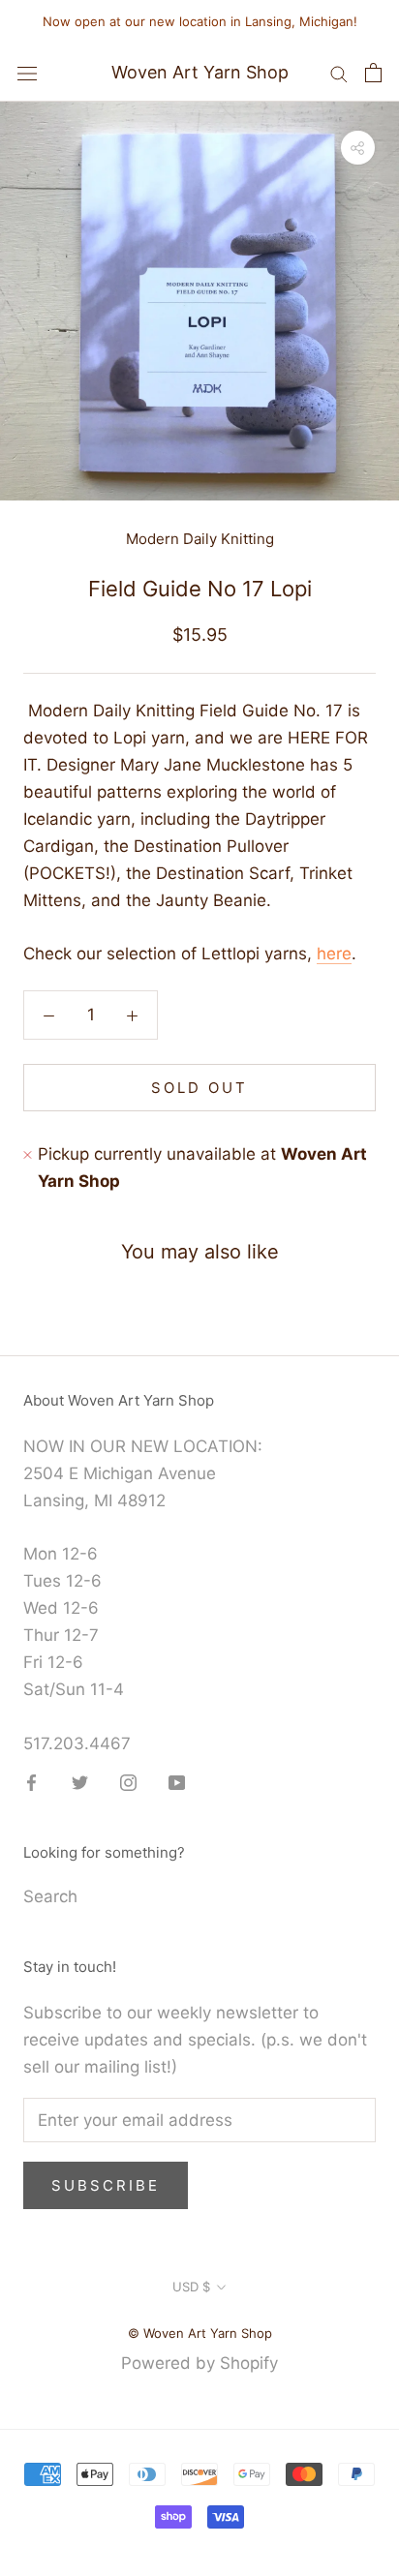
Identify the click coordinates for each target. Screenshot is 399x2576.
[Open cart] (373, 73)
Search (50, 1896)
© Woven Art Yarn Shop (200, 2333)
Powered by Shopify (199, 2363)
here (334, 954)
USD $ (191, 2287)
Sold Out (199, 1088)
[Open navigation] (27, 73)
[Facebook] (31, 1781)
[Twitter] (80, 1781)
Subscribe (106, 2185)
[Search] (339, 73)
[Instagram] (128, 1781)
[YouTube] (177, 1781)
